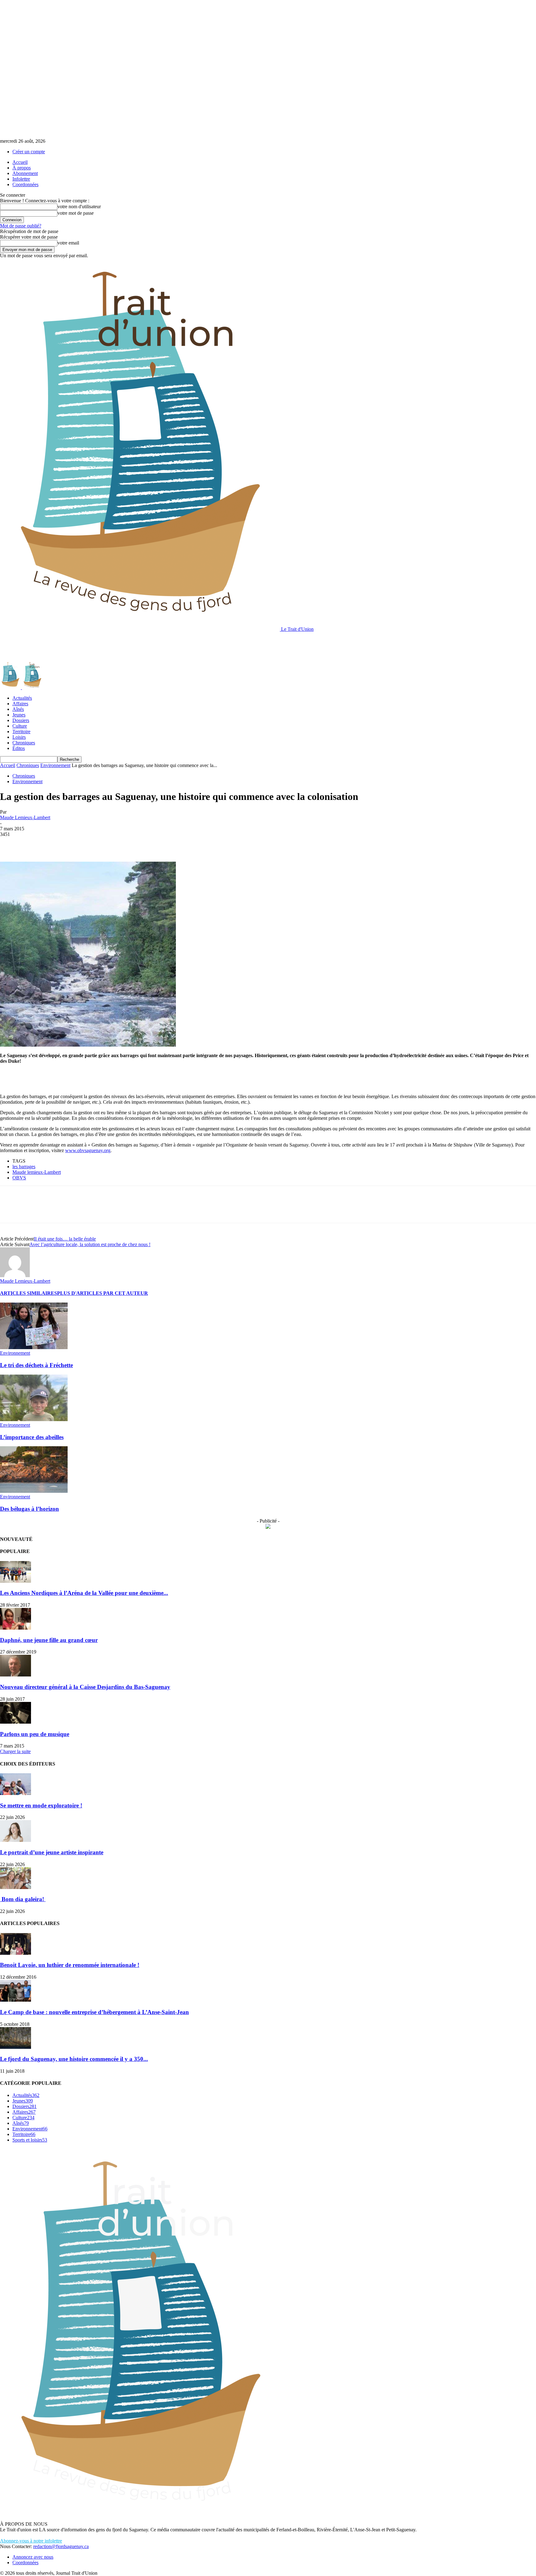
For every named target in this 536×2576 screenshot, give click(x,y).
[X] (33, 844)
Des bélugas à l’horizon (29, 1509)
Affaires (20, 704)
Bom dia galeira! (23, 1899)
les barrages (24, 1167)
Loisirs (19, 737)
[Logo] (11, 687)
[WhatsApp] (77, 844)
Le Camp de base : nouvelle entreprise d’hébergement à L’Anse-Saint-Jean (94, 2012)
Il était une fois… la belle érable (65, 1239)
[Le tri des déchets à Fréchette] (34, 1347)
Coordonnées (25, 184)
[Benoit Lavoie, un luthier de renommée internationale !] (16, 1953)
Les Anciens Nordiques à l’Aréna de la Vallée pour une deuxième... (84, 1593)
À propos (22, 168)
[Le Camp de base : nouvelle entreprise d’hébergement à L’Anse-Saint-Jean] (16, 2000)
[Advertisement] (113, 646)
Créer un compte (29, 152)
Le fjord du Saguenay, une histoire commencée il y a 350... (74, 2059)
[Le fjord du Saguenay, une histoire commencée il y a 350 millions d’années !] (16, 2047)
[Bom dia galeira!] (16, 1887)
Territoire (21, 732)
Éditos (19, 748)
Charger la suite (15, 1751)
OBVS (19, 1178)
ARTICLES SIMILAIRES (29, 1293)
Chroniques (24, 743)
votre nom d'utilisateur (79, 206)
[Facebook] (10, 844)
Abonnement (25, 173)
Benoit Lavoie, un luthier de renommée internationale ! (70, 1965)
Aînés (18, 709)
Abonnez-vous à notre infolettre (31, 2541)
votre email (68, 243)
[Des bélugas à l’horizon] (34, 1491)
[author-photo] (15, 1275)
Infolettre (21, 179)
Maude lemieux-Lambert (37, 1172)
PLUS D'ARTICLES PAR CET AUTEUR (103, 1293)
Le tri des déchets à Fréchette (36, 1365)
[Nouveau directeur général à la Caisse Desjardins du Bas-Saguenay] (16, 1675)
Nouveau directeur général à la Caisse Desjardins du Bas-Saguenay (85, 1687)
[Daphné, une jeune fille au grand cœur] (16, 1628)
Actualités (22, 698)
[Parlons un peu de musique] (16, 1722)
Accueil (20, 162)
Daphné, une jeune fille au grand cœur (49, 1640)
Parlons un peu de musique (35, 1734)
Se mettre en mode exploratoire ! (41, 1805)
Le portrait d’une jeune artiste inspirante (52, 1852)
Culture (20, 726)
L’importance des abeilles (32, 1437)
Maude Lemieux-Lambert (25, 817)
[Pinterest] (55, 844)
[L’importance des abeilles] (34, 1419)
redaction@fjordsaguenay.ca (61, 2546)
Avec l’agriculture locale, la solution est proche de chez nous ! (90, 1244)
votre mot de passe (76, 213)
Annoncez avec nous (33, 2557)
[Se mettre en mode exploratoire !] (16, 1793)
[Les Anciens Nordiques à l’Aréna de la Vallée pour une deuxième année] (16, 1581)
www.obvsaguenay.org (88, 1150)
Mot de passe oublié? (21, 226)
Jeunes (19, 715)
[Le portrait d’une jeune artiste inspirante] (16, 1840)
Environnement (55, 765)
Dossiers (21, 720)
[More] (100, 844)
